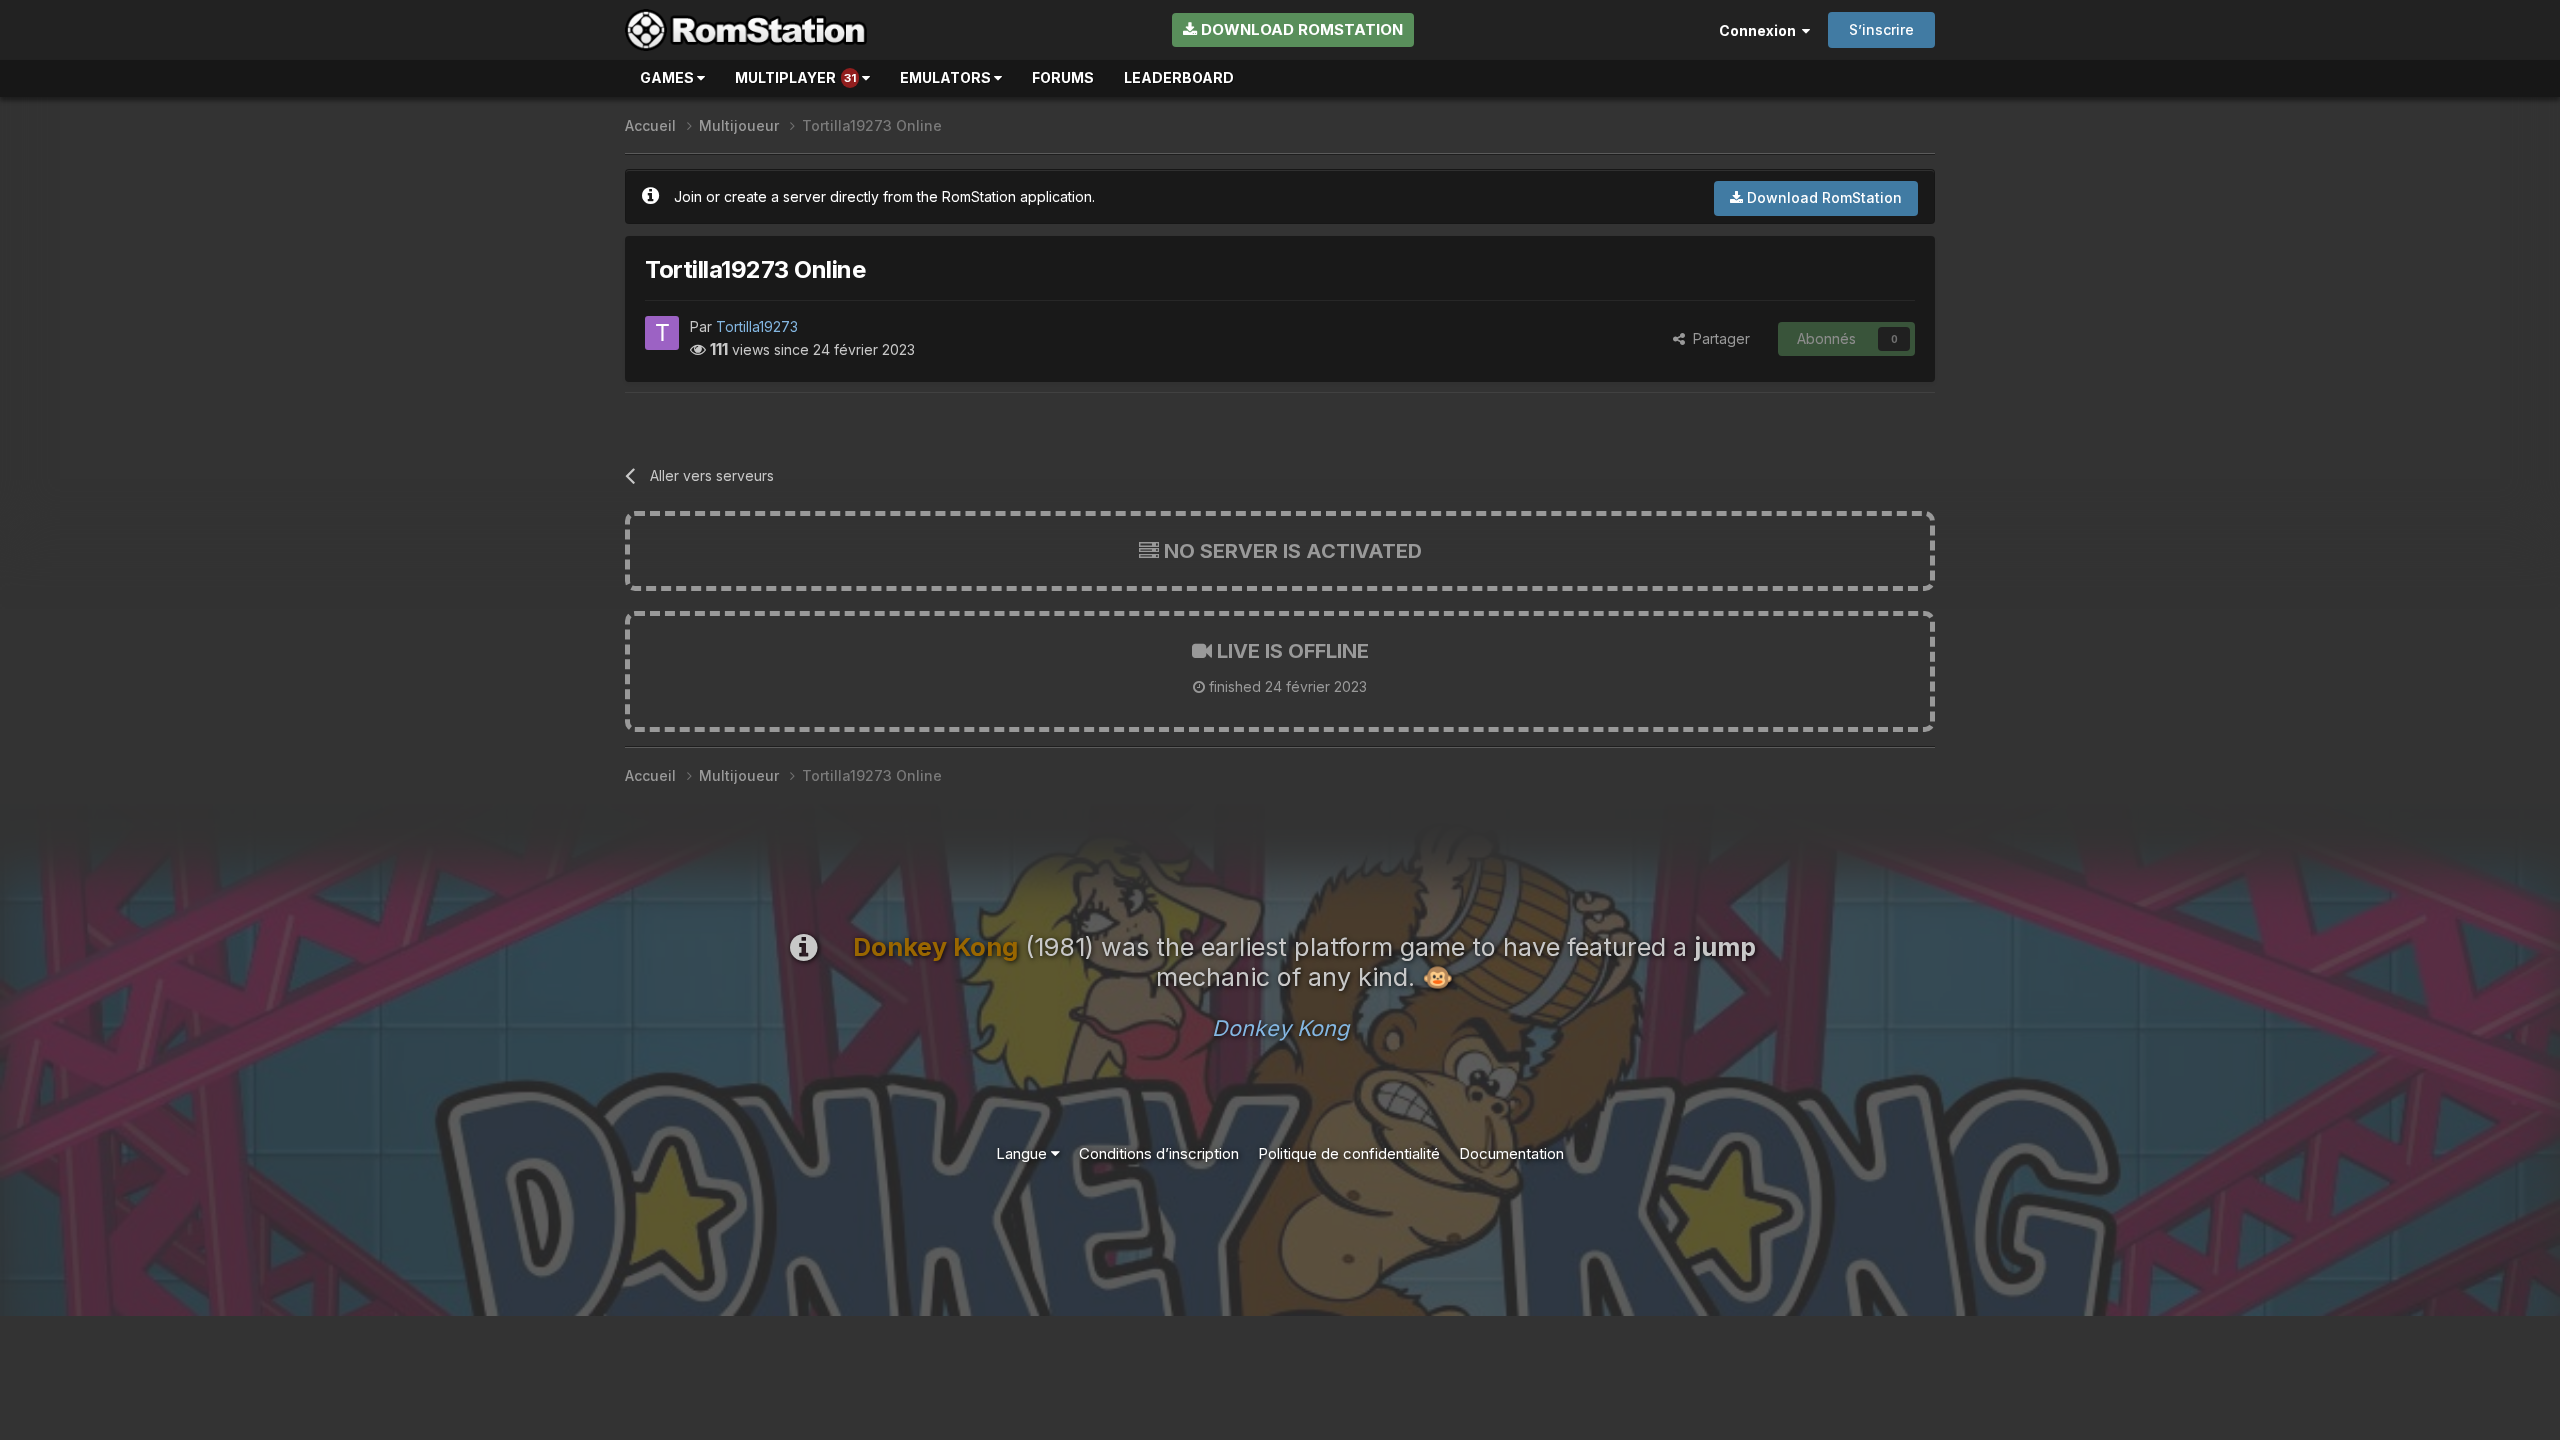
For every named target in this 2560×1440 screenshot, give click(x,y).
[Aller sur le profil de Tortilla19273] (662, 333)
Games (668, 77)
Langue (1023, 1153)
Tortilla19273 (757, 326)
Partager (1717, 338)
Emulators (947, 77)
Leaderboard (1179, 77)
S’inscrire (1881, 29)
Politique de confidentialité (1349, 1153)
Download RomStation (1300, 29)
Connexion (1760, 30)
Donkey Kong (1280, 1028)
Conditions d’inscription (1159, 1153)
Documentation (1511, 1153)
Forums (1063, 77)
